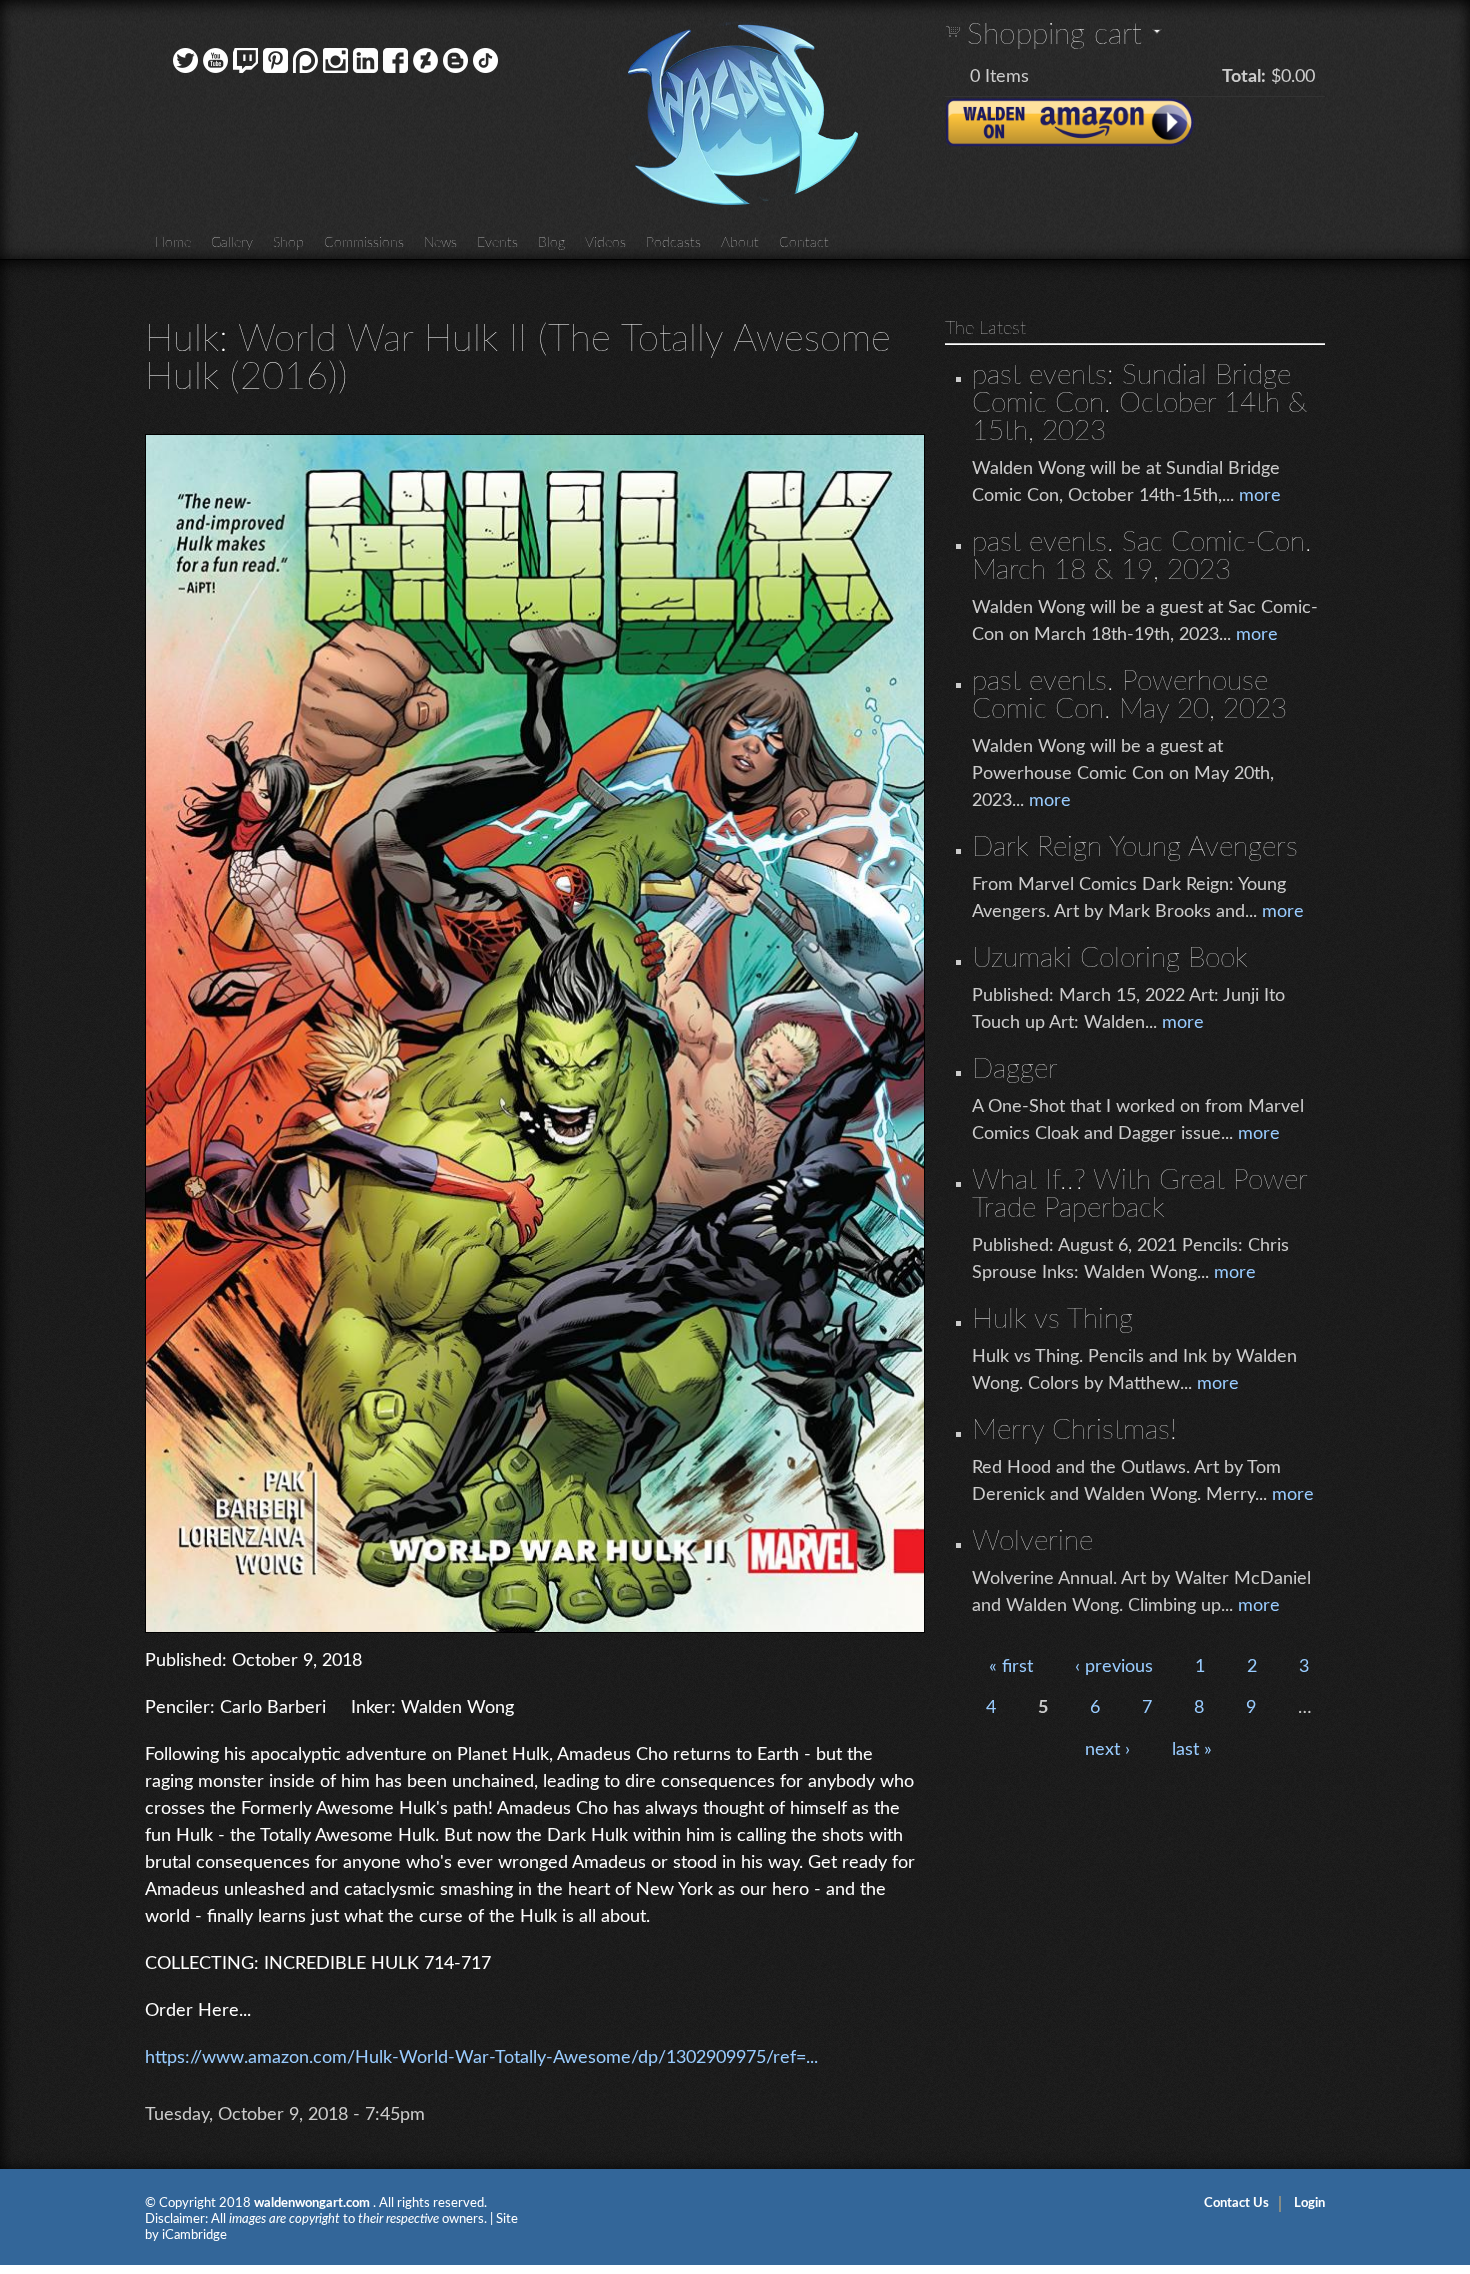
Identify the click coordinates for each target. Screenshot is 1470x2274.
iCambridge (194, 2235)
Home (173, 243)
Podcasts (673, 243)
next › (1107, 1750)
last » (1192, 1750)
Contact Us (1236, 2203)
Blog (551, 243)
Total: (1244, 77)
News (440, 243)
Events (497, 243)
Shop (288, 243)
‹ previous (1114, 1667)
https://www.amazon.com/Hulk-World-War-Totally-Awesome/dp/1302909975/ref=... (481, 2058)
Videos (605, 243)
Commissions (364, 243)
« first (1011, 1667)
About (740, 243)
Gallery (232, 243)
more (1260, 496)
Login (1309, 2203)
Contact (804, 243)
